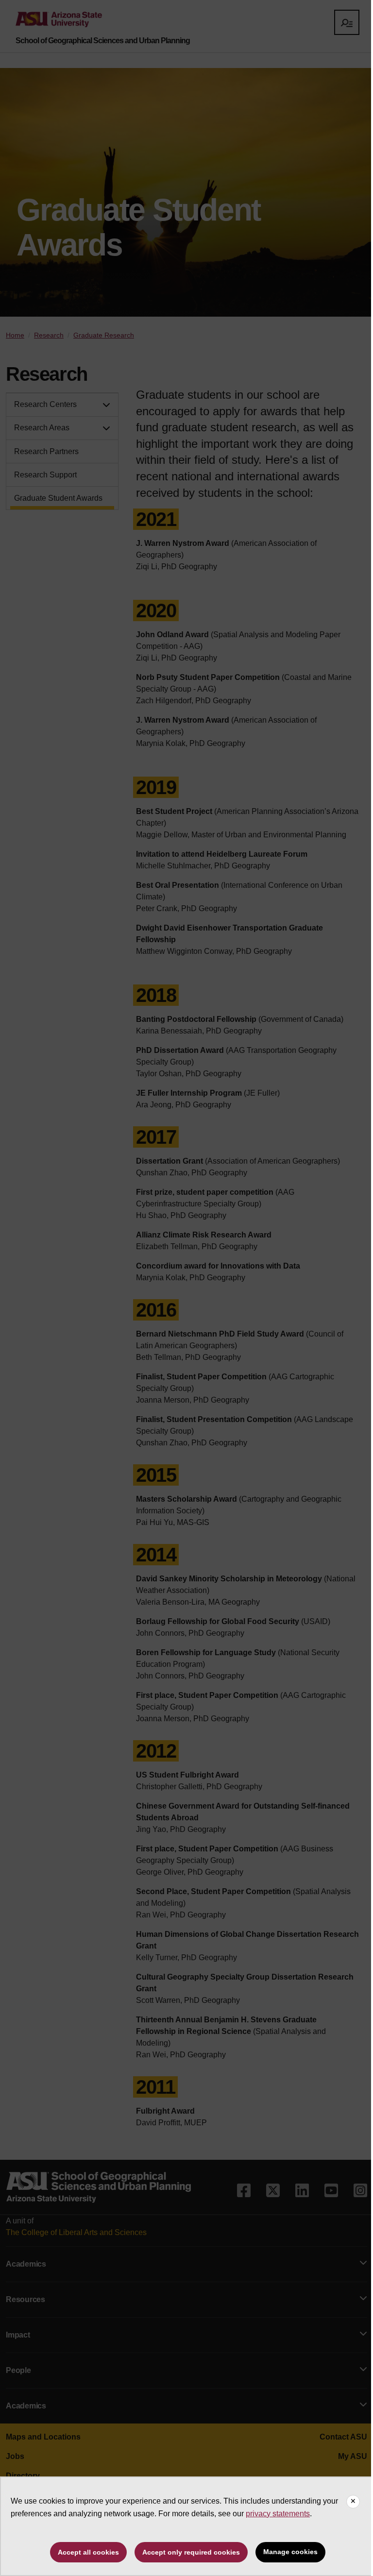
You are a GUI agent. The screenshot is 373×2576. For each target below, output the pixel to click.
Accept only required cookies (191, 2552)
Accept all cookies (88, 2552)
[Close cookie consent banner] (353, 2502)
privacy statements (278, 2514)
